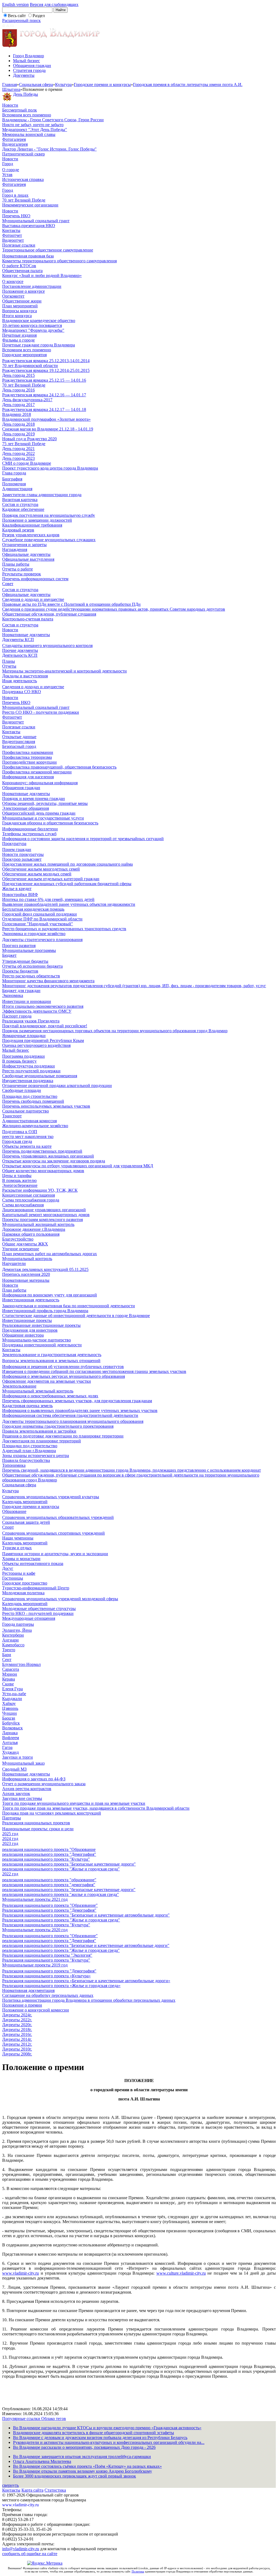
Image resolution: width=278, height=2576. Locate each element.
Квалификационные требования (32, 525)
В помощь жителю (19, 1180)
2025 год (10, 1834)
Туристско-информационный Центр (36, 1588)
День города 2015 (18, 375)
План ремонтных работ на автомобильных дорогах (50, 1254)
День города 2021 (18, 449)
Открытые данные (19, 737)
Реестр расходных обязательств (31, 976)
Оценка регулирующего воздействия (36, 1045)
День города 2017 (18, 405)
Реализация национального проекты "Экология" (47, 1955)
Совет (8, 584)
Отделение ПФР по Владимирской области (42, 919)
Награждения (15, 549)
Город (8, 164)
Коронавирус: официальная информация (40, 783)
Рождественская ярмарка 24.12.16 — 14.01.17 (44, 395)
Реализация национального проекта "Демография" (49, 1910)
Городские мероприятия (24, 355)
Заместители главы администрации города (42, 495)
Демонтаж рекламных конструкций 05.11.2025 (45, 1269)
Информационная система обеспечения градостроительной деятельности (70, 1415)
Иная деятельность (20, 681)
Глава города (14, 473)
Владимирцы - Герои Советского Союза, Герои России (53, 120)
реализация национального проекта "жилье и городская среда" (61, 1894)
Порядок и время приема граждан (34, 798)
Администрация (17, 489)
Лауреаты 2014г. (17, 2039)
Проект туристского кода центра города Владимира (50, 468)
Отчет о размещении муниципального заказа (44, 1784)
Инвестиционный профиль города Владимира (45, 1311)
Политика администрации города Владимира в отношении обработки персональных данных (89, 2000)
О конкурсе (13, 281)
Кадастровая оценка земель (27, 1406)
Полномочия (14, 484)
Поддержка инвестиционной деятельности (42, 1345)
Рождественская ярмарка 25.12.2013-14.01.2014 (46, 361)
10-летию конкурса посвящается (32, 325)
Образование (14, 1511)
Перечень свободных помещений (33, 1101)
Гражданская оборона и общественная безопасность (50, 823)
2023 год (10, 1843)
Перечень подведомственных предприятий (42, 1151)
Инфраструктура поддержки (29, 1066)
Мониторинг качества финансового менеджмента (48, 981)
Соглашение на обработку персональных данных (48, 1995)
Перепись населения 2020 (26, 1274)
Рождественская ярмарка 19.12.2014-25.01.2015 (46, 370)
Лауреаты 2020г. (17, 2025)
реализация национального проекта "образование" (49, 1880)
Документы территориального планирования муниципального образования (73, 1421)
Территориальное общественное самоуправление (48, 250)
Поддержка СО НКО (22, 692)
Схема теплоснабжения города (31, 1200)
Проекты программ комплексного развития (42, 1220)
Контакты (11, 230)
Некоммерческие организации (30, 205)
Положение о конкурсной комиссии (36, 2010)
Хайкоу (9, 1703)
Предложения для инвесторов (30, 1330)
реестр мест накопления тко (28, 1136)
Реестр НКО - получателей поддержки (38, 1613)
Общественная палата (22, 271)
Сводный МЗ (14, 1769)
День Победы (26, 94)
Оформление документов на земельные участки (47, 1381)
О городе (11, 170)
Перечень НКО (16, 216)
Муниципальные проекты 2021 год (35, 1899)
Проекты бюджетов (20, 971)
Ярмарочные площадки (24, 1036)
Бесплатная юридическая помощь (33, 909)
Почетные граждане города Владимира (39, 345)
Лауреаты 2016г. (17, 2034)
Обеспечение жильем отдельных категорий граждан (51, 879)
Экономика (13, 995)
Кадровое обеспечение (23, 509)
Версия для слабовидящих (54, 4)
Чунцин (10, 1713)
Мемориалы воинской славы (29, 134)
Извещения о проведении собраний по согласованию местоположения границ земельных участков (94, 1371)
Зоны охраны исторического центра (36, 1456)
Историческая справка (23, 179)
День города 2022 (18, 453)
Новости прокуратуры (23, 854)
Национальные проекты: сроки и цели (38, 1829)
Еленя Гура (12, 1689)
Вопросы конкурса (20, 311)
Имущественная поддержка (28, 1081)
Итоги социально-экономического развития (43, 1006)
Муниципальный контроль (27, 1259)
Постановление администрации (32, 286)
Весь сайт (17, 16)
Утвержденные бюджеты (25, 961)
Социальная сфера (36, 85)
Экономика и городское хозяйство (34, 934)
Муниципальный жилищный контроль (38, 1224)
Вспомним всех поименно (27, 115)
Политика (138, 2571)
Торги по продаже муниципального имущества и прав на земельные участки (74, 1803)
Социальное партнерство (26, 1111)
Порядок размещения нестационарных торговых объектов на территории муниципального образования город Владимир (115, 1031)
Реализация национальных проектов (36, 1823)
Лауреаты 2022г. (17, 2020)
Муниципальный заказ (23, 1763)
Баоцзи (9, 1718)
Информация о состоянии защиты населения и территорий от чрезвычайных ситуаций (83, 839)
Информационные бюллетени (30, 829)
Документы (24, 75)
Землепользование (19, 1386)
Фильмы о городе (18, 340)
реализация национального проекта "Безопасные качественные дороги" (69, 1864)
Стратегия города (29, 70)
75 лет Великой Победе (24, 444)
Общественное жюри (22, 301)
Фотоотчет (12, 235)
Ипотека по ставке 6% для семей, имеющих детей (48, 899)
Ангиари (10, 1640)
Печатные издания (19, 335)
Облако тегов (54, 2419)
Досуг (8, 1568)
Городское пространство (25, 1583)
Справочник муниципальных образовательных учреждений (58, 1517)
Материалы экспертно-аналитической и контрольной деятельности (64, 671)
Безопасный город (19, 746)
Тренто (9, 1650)
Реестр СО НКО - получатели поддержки (41, 712)
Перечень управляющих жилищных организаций (48, 1156)
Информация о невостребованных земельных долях (50, 1396)
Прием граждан (17, 849)
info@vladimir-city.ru (21, 2549)
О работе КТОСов (19, 266)
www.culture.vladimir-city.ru (181, 2273)
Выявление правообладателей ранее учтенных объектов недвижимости (69, 904)
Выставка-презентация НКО (29, 226)
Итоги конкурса (17, 316)
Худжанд (10, 1752)
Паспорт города (17, 1016)
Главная (10, 85)
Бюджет (9, 955)
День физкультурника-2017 (27, 400)
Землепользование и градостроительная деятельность (52, 1355)
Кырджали (12, 1699)
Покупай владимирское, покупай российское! (45, 1026)
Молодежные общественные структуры (39, 1609)
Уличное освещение (21, 1249)
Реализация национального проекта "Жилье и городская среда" (61, 1920)
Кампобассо (13, 1645)
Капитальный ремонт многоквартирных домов (46, 1215)
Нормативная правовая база (28, 256)
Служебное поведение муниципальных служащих (49, 540)
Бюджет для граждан (21, 991)
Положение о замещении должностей (37, 520)
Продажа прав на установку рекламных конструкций (52, 1813)
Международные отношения (29, 1618)
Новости (10, 105)
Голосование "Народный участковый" (38, 924)
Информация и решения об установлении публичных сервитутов (63, 1367)
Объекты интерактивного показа (33, 1563)
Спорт (8, 1527)
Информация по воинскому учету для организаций (50, 1295)
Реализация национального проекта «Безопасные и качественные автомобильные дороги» (86, 1981)
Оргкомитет (13, 296)
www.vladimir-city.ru (20, 2273)
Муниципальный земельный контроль (38, 1391)
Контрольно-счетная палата (28, 619)
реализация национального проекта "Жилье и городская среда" (61, 1869)
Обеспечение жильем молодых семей (37, 874)
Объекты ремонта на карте (27, 1146)
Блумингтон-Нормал (21, 1664)
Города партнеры (18, 1624)
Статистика (55, 2490)
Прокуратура (14, 844)
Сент (7, 1660)
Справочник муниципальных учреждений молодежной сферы (60, 1599)
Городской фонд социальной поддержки (40, 914)
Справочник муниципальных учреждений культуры (51, 1497)
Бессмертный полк (20, 110)
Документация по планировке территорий (42, 1441)
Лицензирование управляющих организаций (44, 1210)
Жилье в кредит (17, 889)
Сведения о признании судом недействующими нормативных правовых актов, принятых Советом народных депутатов (114, 609)
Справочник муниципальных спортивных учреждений (53, 1533)
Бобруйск (11, 1723)
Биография (12, 479)
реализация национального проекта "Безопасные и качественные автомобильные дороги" (86, 1945)
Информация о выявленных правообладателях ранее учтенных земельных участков (80, 1410)
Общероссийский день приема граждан (39, 813)
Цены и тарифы (17, 1176)
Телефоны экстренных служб (29, 834)
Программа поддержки (23, 1056)
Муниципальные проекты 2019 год (35, 1965)
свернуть (10, 2485)
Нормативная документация (28, 1990)
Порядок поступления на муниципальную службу (49, 515)
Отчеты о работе (18, 569)
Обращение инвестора (23, 1335)
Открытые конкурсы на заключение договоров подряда (54, 1161)
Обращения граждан (32, 66)
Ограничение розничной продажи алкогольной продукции (57, 1085)
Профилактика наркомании (28, 752)
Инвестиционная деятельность (31, 1300)
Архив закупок (16, 1794)
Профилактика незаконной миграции (37, 772)
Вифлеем (11, 1738)
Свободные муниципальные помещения (40, 1076)
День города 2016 (18, 390)
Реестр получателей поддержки (31, 1071)
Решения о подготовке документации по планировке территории (63, 1436)
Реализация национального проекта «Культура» (46, 1976)
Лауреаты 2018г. (17, 2030)
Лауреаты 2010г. (17, 2049)
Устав (7, 175)
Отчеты (9, 666)
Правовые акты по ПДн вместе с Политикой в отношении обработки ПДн (71, 604)
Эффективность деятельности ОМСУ (37, 1011)
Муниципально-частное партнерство (37, 1340)
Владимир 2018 (17, 414)
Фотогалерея (14, 139)
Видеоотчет (13, 240)
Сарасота (11, 1669)
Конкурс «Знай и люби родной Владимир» (42, 275)
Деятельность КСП (20, 655)
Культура (63, 85)
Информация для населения (28, 777)
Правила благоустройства (26, 1460)
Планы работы (16, 564)
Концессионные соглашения (29, 1195)
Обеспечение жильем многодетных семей (41, 869)
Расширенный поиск (21, 20)
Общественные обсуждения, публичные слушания (49, 614)
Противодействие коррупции (29, 762)
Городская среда (17, 1141)
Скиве (8, 1684)
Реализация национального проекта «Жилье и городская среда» (61, 1986)
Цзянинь (10, 1708)
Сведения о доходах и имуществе (33, 599)
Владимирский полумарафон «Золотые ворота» (46, 419)
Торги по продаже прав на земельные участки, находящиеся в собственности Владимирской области (96, 1808)
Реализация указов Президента (31, 1021)
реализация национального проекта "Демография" (49, 1854)
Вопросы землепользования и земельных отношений (51, 1361)
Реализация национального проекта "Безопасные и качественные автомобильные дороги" (86, 1915)
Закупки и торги (18, 1757)
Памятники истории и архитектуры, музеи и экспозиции (55, 1554)
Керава (9, 1679)
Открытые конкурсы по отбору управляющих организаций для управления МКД (78, 1166)
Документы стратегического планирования (42, 940)
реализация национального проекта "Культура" (46, 1859)
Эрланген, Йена (17, 1630)
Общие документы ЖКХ (25, 1244)
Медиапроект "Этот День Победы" (35, 130)
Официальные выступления (28, 559)
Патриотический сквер (23, 154)
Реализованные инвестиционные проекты (41, 1325)
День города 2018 (18, 424)
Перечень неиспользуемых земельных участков (46, 1106)
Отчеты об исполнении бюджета (32, 966)
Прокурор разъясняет (22, 859)
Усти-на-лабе (14, 1694)
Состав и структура (20, 504)
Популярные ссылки (22, 2419)
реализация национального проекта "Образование (49, 1849)
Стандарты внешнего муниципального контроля (47, 645)
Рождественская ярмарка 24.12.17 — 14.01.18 (44, 409)
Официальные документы (26, 554)
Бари (7, 1655)
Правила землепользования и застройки (39, 1431)
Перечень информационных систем (35, 579)
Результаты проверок (22, 574)
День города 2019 (18, 434)
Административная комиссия (29, 1121)
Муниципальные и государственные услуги (43, 818)
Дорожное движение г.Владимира (34, 1229)
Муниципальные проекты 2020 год (35, 1930)
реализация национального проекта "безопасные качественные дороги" (69, 1890)
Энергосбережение (20, 1185)
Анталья (10, 1743)
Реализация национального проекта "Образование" (50, 1905)
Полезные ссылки (19, 245)
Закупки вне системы (22, 1798)
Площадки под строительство (30, 1096)
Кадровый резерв (18, 530)
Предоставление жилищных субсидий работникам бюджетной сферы (67, 884)
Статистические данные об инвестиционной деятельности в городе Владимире (76, 1316)
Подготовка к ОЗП (20, 1132)
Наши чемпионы (18, 1538)
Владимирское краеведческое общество (39, 321)
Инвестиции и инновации (27, 1001)
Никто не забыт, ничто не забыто (33, 125)
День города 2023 (18, 458)
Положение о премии (22, 2005)
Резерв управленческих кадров (31, 535)
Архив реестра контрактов (27, 1789)
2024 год (10, 1839)
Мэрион (10, 1674)
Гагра (7, 1747)
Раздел (39, 16)
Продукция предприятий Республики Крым (43, 1040)
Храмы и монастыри (21, 1559)
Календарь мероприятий (25, 1502)
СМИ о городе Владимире (27, 463)
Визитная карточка (20, 500)
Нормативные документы (26, 635)
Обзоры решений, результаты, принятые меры (45, 803)
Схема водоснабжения (23, 1205)
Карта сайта (32, 2490)
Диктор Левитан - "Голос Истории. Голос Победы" (49, 149)
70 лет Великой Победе (24, 200)
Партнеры (12, 1818)
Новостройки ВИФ (20, 895)
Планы (9, 661)
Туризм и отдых (17, 1548)
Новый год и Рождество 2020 (29, 439)
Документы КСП (18, 640)
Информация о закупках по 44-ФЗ (34, 1779)
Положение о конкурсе (23, 291)
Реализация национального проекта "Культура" (46, 1925)
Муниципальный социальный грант (36, 221)
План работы (14, 1290)
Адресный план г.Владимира (29, 1451)
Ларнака (10, 1733)
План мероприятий (20, 306)
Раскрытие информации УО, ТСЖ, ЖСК (40, 1190)
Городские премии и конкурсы (102, 85)
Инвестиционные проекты (27, 1320)
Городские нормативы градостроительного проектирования (58, 1426)
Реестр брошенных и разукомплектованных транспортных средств (64, 929)
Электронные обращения (26, 808)
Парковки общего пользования (31, 1234)
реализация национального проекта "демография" (49, 1885)
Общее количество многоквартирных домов (43, 1171)
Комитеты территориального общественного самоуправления (59, 261)
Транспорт (12, 1116)
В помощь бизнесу (19, 1061)
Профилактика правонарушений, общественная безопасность (59, 767)
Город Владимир (29, 56)
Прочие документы (20, 650)
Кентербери (13, 1635)
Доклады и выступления (25, 676)
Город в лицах (15, 195)
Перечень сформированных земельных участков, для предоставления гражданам (77, 1401)
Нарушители (14, 1263)
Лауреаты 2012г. (17, 2044)
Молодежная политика (23, 1593)
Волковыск (12, 1728)
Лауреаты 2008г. (17, 2054)
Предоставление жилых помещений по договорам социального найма (67, 864)
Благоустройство (18, 1239)
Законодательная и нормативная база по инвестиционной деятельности (69, 1306)
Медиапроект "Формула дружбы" (33, 330)
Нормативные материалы (26, 1280)
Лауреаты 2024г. (17, 2015)
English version (15, 4)
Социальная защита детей (26, 1522)
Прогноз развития (19, 946)
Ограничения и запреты (24, 545)
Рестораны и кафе (19, 1573)
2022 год (10, 1874)
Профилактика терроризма (27, 757)
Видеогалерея (15, 144)
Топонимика (14, 1465)
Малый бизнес (26, 61)
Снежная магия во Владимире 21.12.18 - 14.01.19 (48, 429)
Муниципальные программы (29, 950)
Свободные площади (22, 1090)
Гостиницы (13, 1578)
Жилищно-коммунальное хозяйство (35, 1126)
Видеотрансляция (19, 742)
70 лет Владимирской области (30, 366)
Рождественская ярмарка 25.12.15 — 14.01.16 (44, 380)
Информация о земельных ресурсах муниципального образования (64, 1376)
